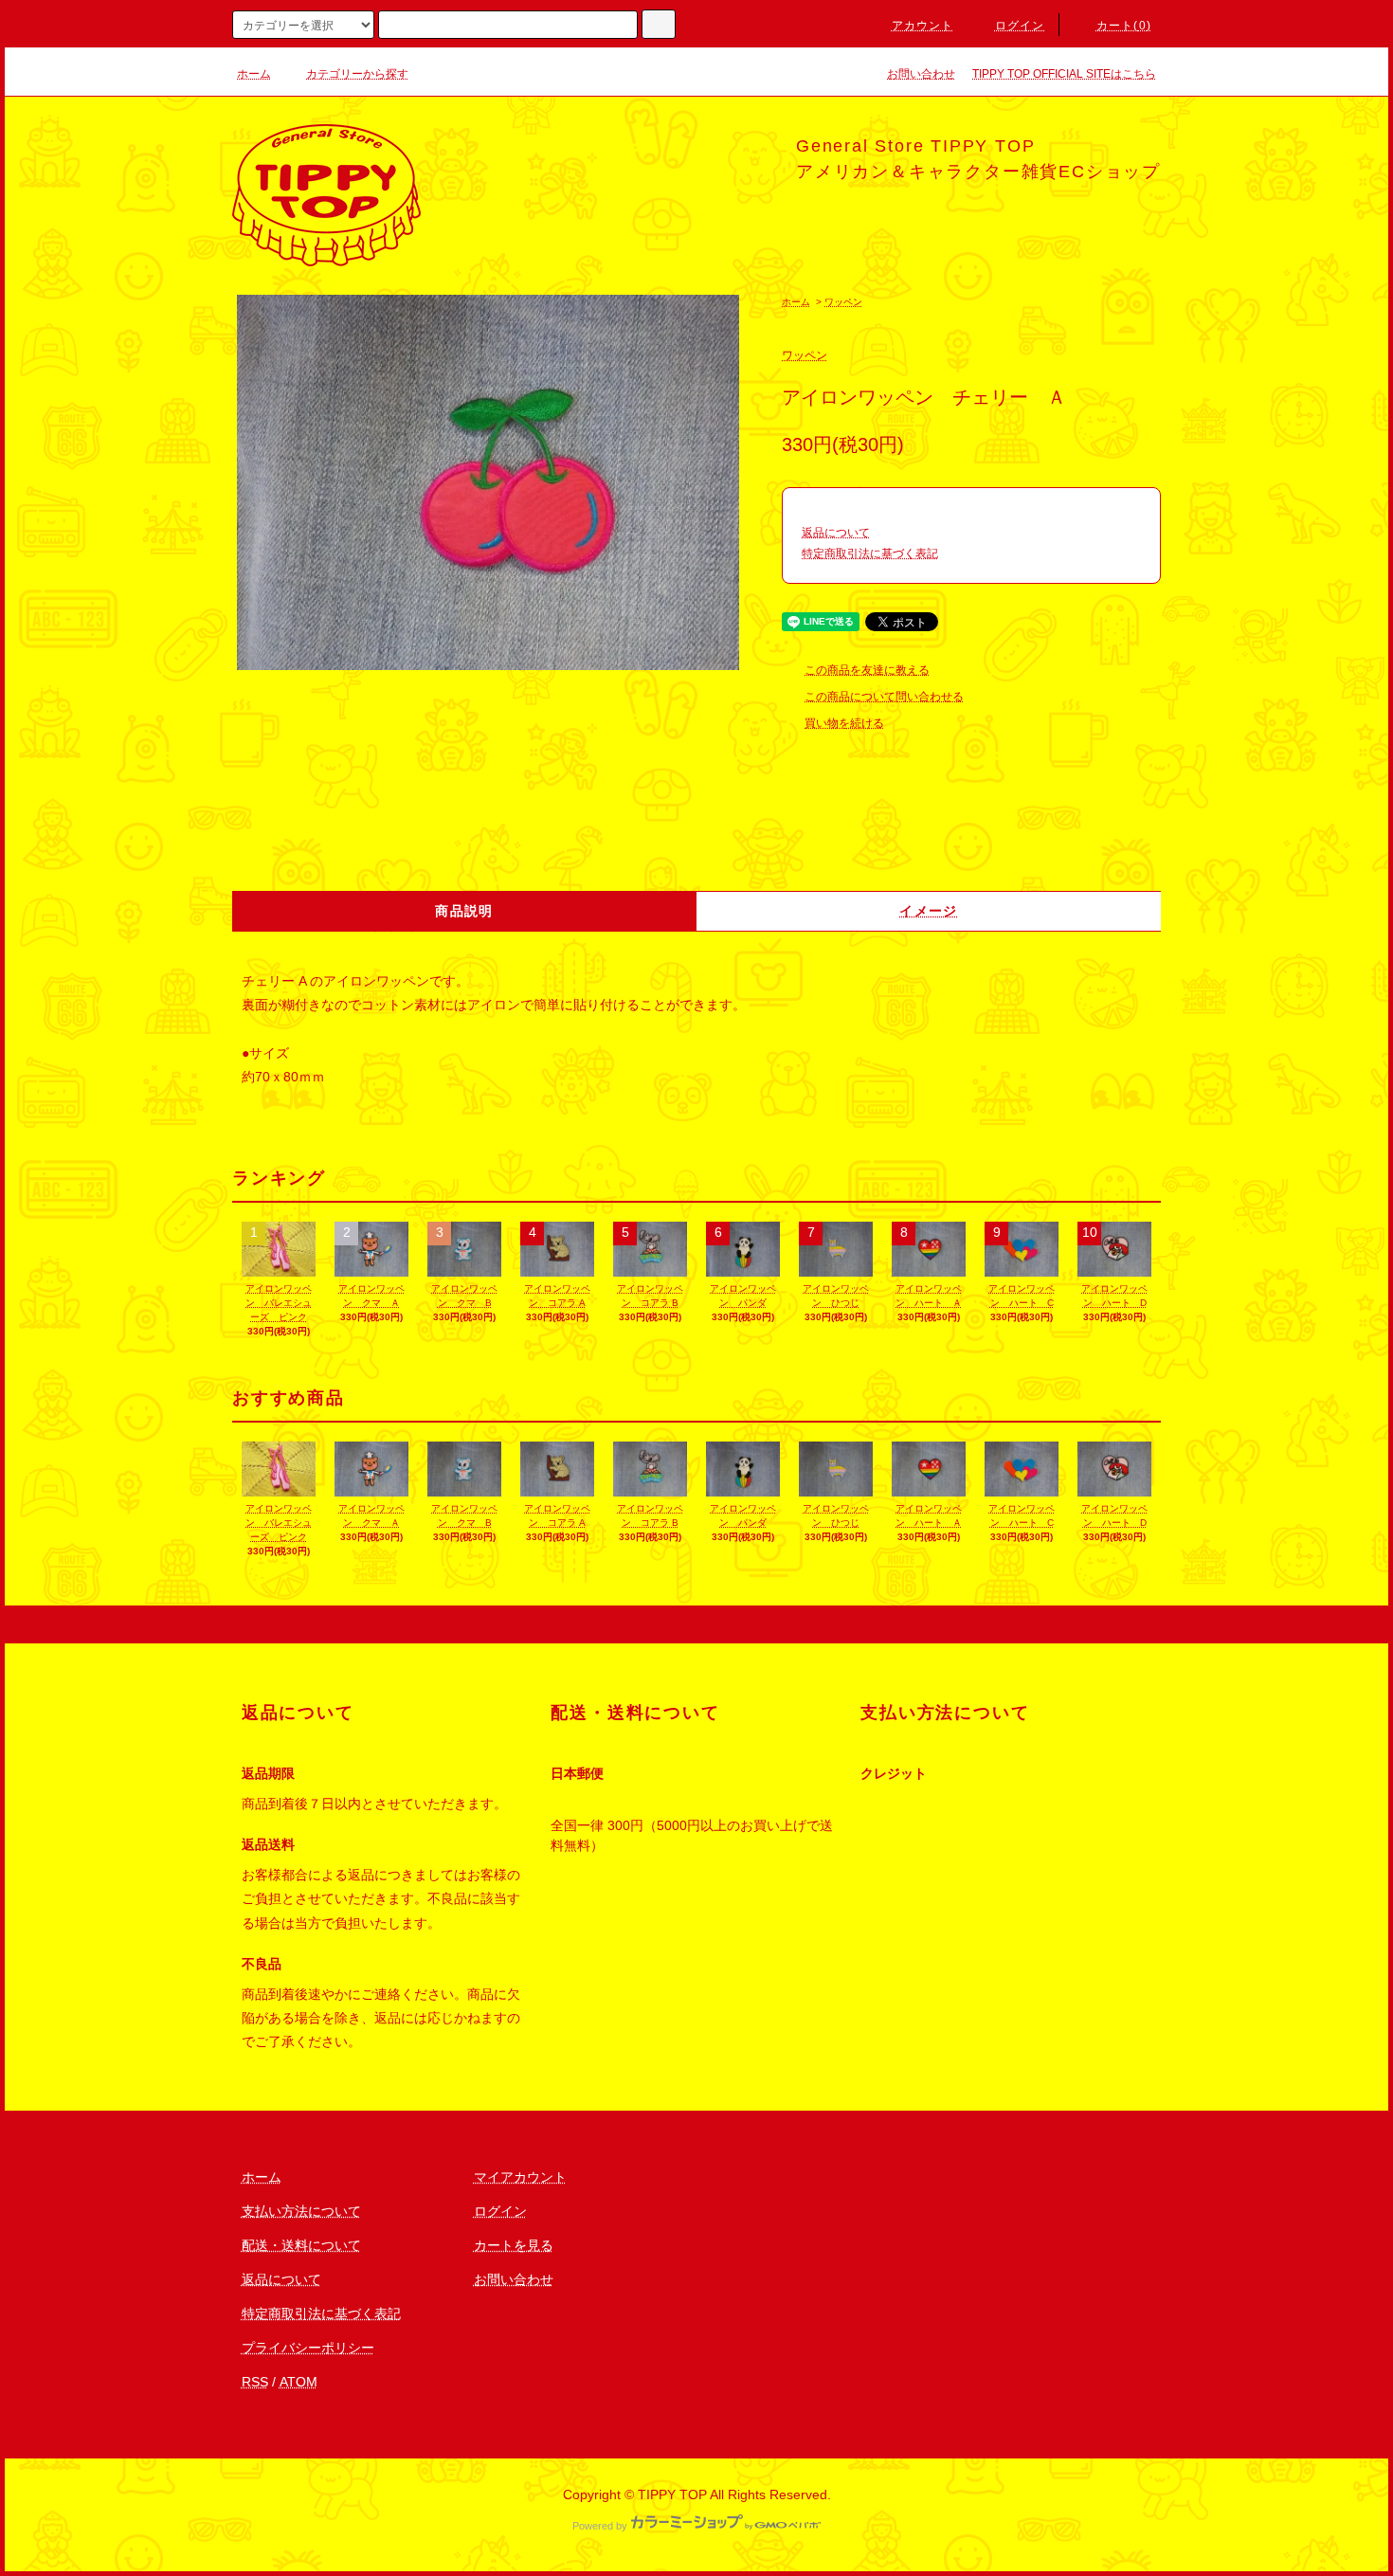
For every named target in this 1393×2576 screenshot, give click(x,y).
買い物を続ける (844, 723)
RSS (255, 2382)
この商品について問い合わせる (884, 697)
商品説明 (464, 911)
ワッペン (843, 302)
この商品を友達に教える (867, 670)
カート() (1124, 26)
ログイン (1020, 26)
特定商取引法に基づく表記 (870, 553)
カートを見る (514, 2245)
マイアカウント (520, 2177)
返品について (836, 533)
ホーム (254, 74)
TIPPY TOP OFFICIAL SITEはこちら (1064, 74)
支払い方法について (301, 2211)
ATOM (298, 2382)
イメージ (929, 911)
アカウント (923, 26)
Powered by (600, 2526)
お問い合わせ (921, 74)
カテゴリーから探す (357, 74)
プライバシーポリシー (308, 2348)
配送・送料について (301, 2245)
